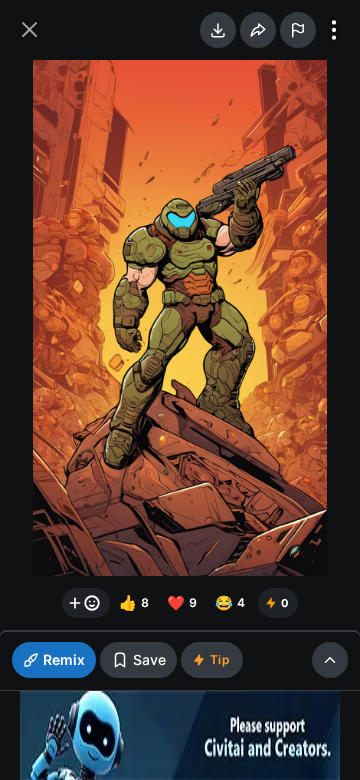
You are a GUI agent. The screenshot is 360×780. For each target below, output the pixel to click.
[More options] (334, 30)
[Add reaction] (86, 603)
